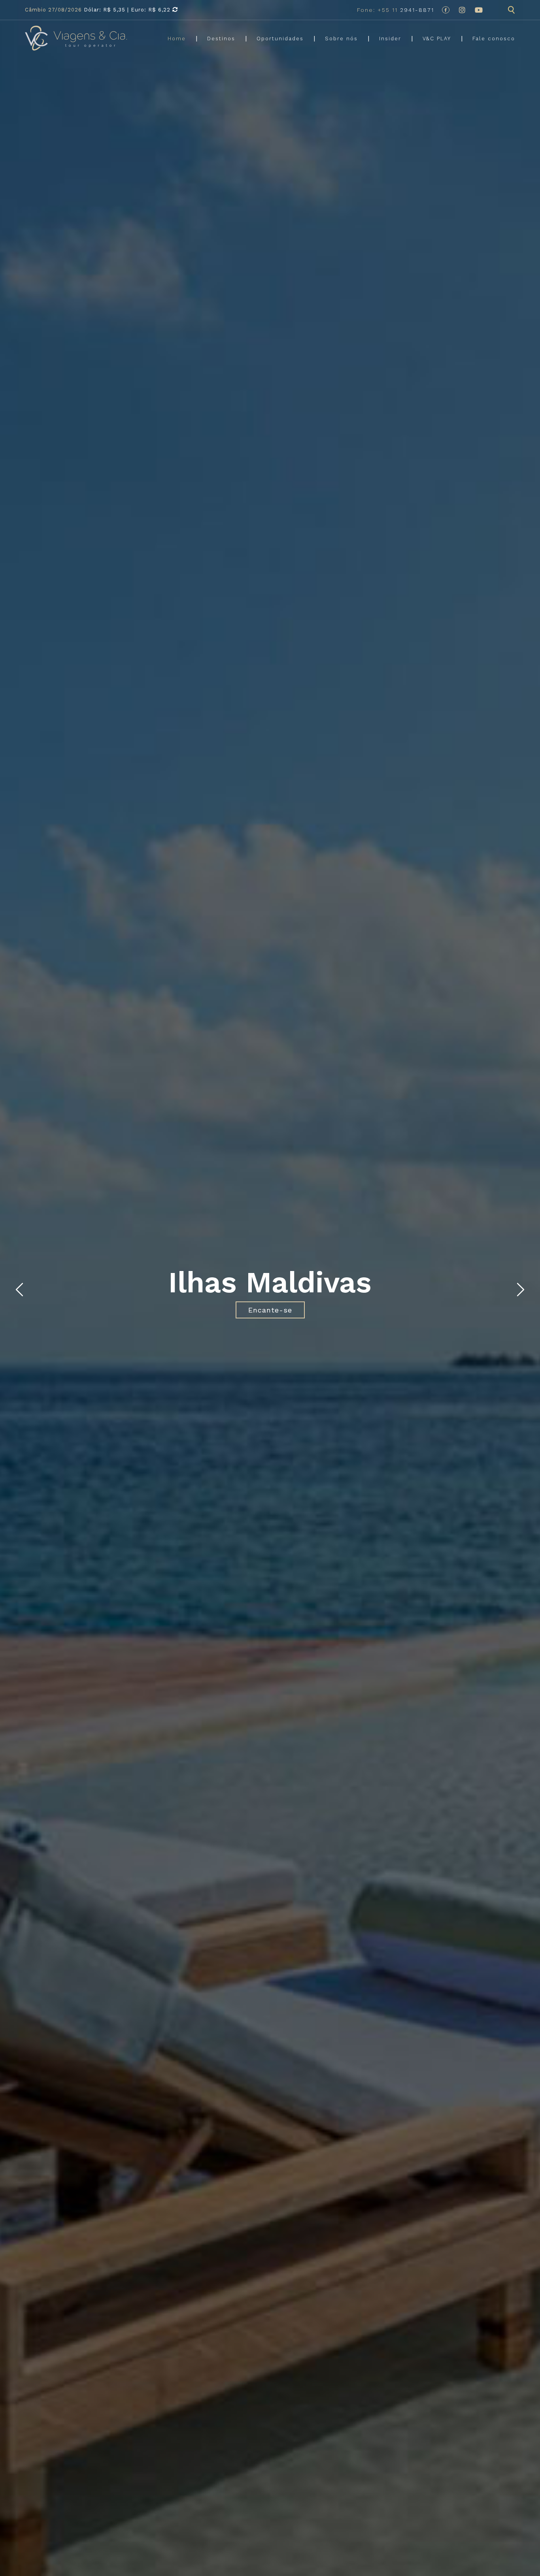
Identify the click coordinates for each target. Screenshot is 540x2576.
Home (177, 39)
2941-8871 (396, 10)
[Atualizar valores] (175, 10)
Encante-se (270, 1310)
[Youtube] (479, 10)
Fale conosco (494, 39)
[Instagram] (462, 10)
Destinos (221, 39)
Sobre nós (341, 39)
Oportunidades (280, 39)
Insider (390, 39)
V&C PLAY (437, 39)
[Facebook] (446, 10)
